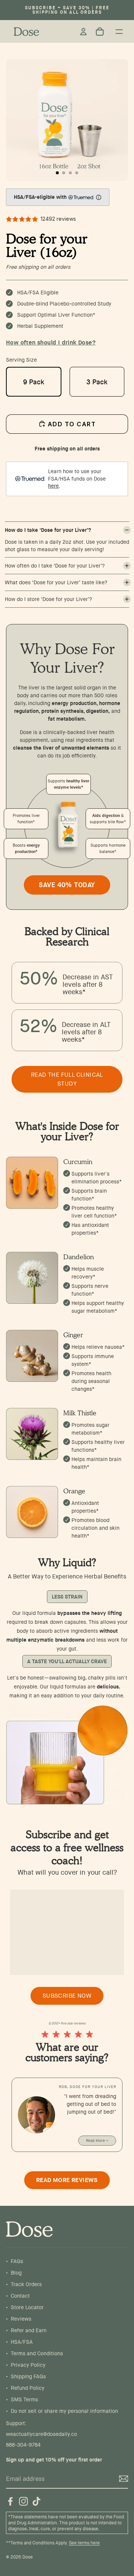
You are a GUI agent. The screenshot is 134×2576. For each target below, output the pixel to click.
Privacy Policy (28, 2365)
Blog (16, 2273)
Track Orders (26, 2284)
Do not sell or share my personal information (64, 2411)
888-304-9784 (23, 2445)
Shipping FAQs (28, 2376)
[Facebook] (10, 2501)
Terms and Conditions (37, 2353)
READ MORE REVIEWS (67, 2180)
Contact (20, 2296)
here (53, 486)
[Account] (83, 32)
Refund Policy (28, 2388)
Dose (28, 2557)
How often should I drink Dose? (51, 342)
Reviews (21, 2319)
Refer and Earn (29, 2330)
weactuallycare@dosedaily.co (42, 2434)
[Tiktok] (36, 2501)
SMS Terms (24, 2399)
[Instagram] (23, 2501)
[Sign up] (124, 2479)
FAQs (17, 2261)
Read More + (97, 2141)
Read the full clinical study (67, 1079)
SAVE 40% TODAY (67, 885)
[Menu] (119, 32)
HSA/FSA (22, 2342)
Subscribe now (67, 1996)
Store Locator (27, 2307)
